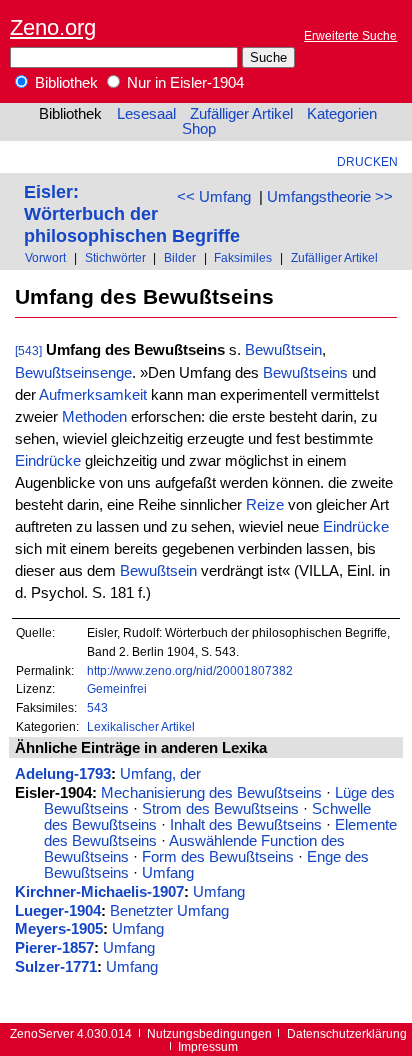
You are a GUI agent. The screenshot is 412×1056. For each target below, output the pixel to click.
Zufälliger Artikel (241, 114)
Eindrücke (48, 461)
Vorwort (45, 257)
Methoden (94, 417)
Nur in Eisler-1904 (183, 83)
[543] (28, 350)
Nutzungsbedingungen (209, 1033)
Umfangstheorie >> (330, 197)
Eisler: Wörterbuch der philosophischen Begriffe (132, 213)
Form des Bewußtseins (218, 857)
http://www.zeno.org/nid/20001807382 (190, 670)
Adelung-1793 (63, 774)
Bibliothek (64, 83)
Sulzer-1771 (56, 967)
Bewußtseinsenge (73, 373)
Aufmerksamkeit (93, 395)
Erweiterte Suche (350, 35)
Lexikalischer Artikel (141, 726)
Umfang (168, 873)
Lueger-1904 (58, 911)
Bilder (180, 257)
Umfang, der (160, 774)
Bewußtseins (305, 373)
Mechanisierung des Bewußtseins (211, 793)
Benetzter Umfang (169, 911)
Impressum (208, 1046)
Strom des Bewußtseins (220, 809)
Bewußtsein (283, 350)
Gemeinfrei (117, 688)
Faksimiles (243, 257)
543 (97, 707)
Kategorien (342, 114)
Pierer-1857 (54, 948)
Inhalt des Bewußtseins (246, 825)
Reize (265, 505)
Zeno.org (53, 27)
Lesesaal (146, 114)
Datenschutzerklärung (347, 1033)
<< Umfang (214, 197)
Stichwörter (115, 257)
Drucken (367, 161)
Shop (199, 129)
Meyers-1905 (59, 929)
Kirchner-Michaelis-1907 (99, 892)
